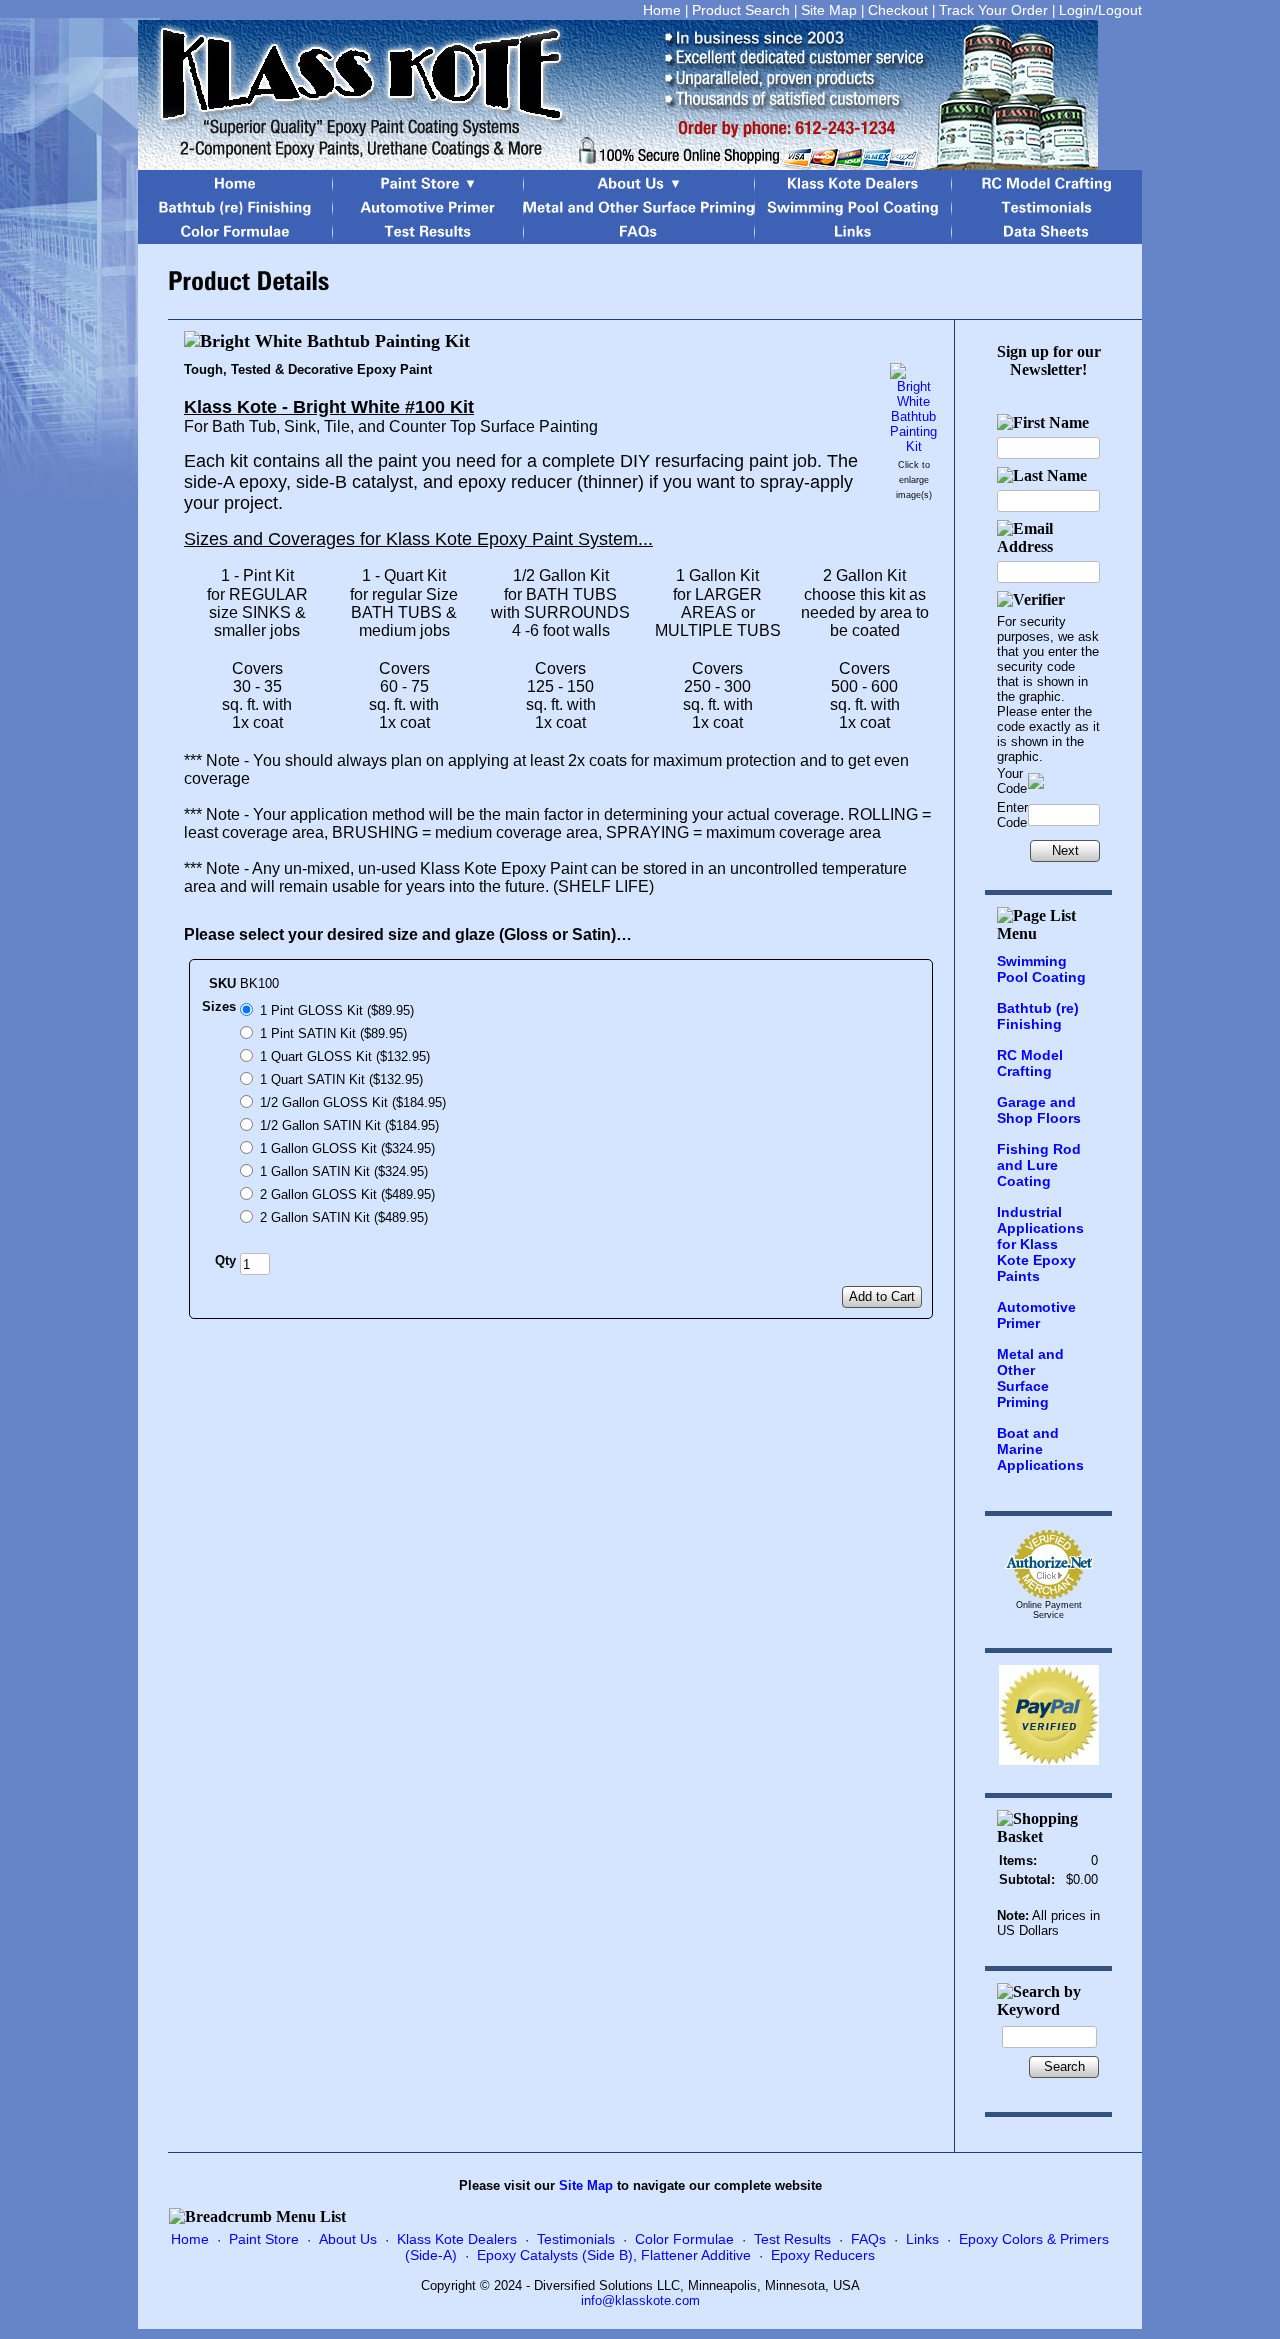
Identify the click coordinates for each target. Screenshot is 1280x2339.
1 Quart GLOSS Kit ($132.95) (345, 1056)
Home (662, 10)
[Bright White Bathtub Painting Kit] (913, 446)
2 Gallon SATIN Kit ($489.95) (344, 1217)
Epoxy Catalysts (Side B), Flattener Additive (614, 2255)
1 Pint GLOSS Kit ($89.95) (337, 1010)
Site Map (829, 10)
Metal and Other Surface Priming (1030, 1378)
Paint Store (264, 2239)
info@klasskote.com (640, 2300)
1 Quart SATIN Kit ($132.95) (341, 1079)
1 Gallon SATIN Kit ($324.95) (344, 1171)
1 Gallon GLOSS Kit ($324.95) (347, 1148)
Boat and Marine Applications (1040, 1449)
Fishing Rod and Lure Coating (1039, 1165)
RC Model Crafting (1030, 1063)
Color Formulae (684, 2239)
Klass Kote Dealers (457, 2239)
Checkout (898, 10)
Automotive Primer (1036, 1315)
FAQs (868, 2239)
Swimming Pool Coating (1041, 969)
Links (922, 2239)
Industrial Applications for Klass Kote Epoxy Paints (1040, 1244)
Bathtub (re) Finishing (1038, 1016)
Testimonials (576, 2239)
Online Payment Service (1049, 1610)
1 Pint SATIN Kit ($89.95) (333, 1033)
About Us (348, 2239)
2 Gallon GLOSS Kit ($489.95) (347, 1194)
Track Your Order (993, 10)
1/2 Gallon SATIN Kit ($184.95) (349, 1125)
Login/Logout (1100, 10)
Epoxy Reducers (823, 2255)
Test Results (792, 2239)
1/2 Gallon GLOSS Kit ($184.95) (353, 1102)
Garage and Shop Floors (1039, 1110)
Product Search (741, 10)
